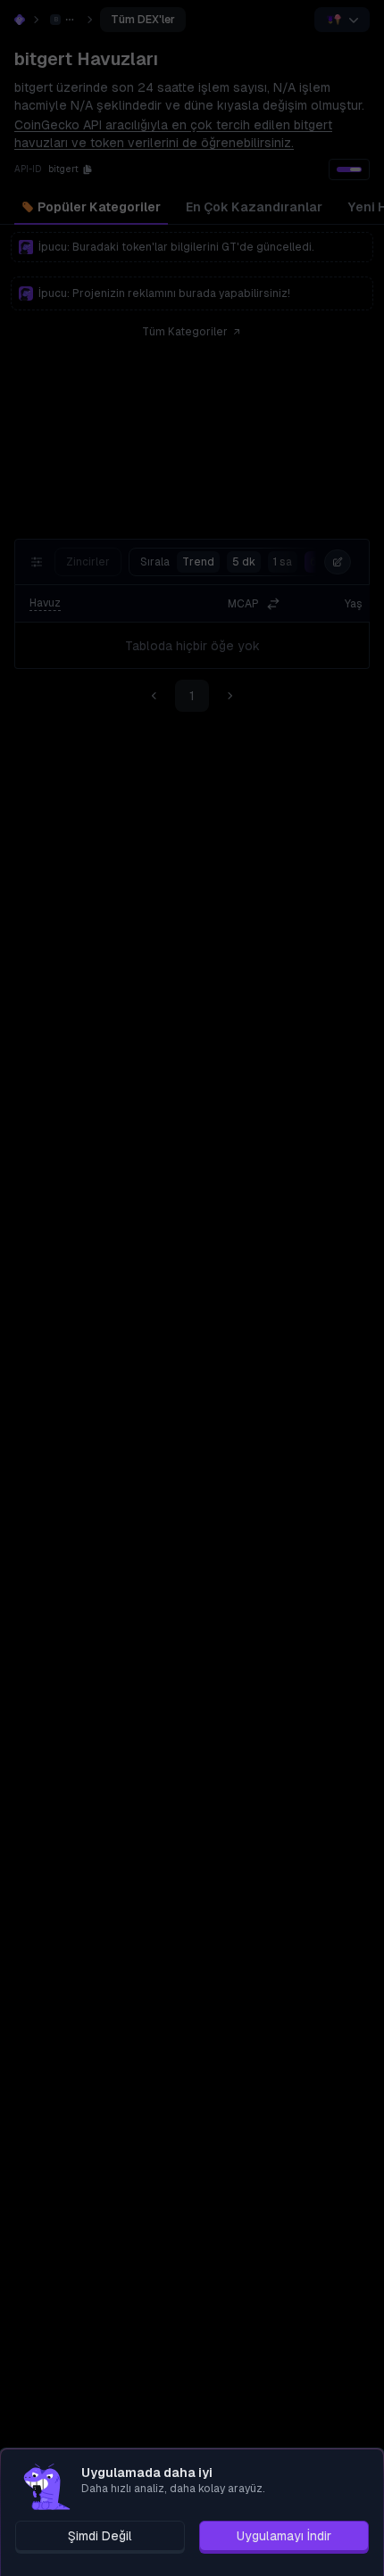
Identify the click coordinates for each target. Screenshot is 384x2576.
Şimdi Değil (100, 2536)
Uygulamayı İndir (284, 2536)
